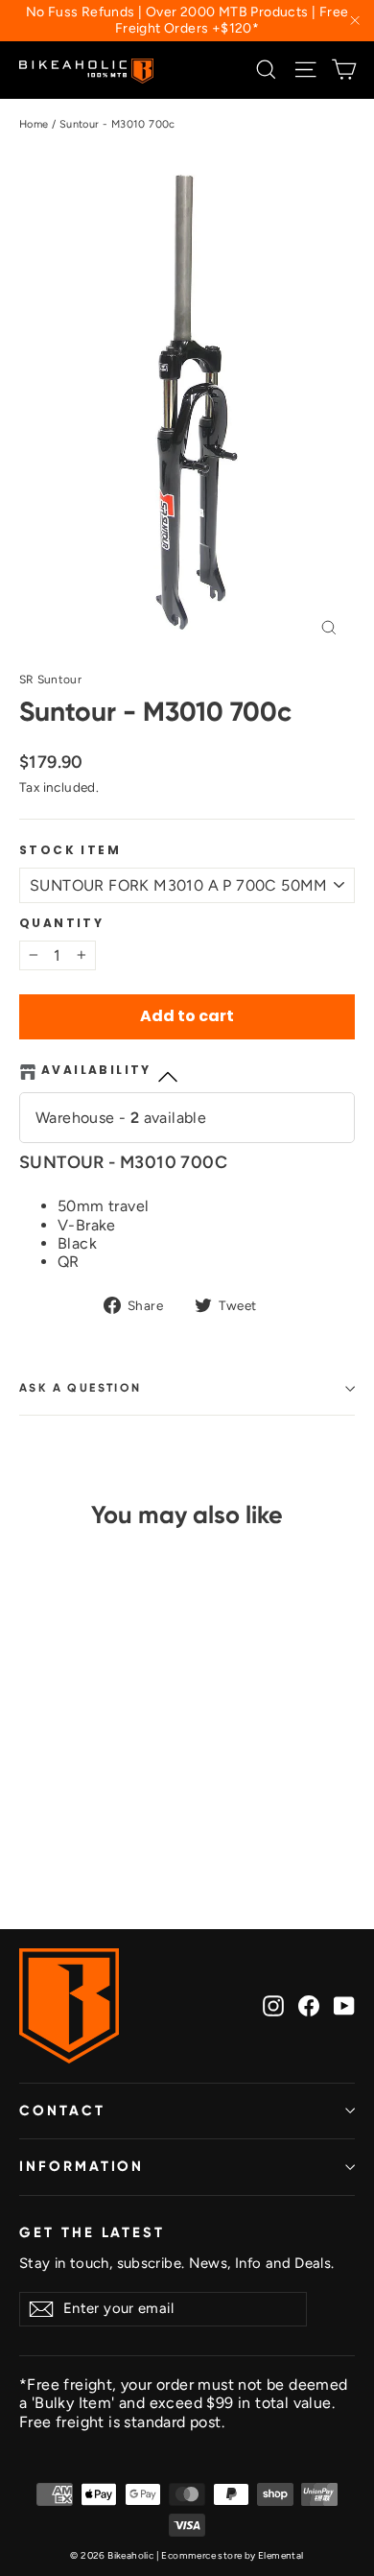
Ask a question (81, 1388)
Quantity (61, 923)
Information (82, 2166)
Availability (96, 1071)
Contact (62, 2111)
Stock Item (70, 850)
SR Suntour (50, 680)
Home (34, 124)
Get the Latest (92, 2232)
